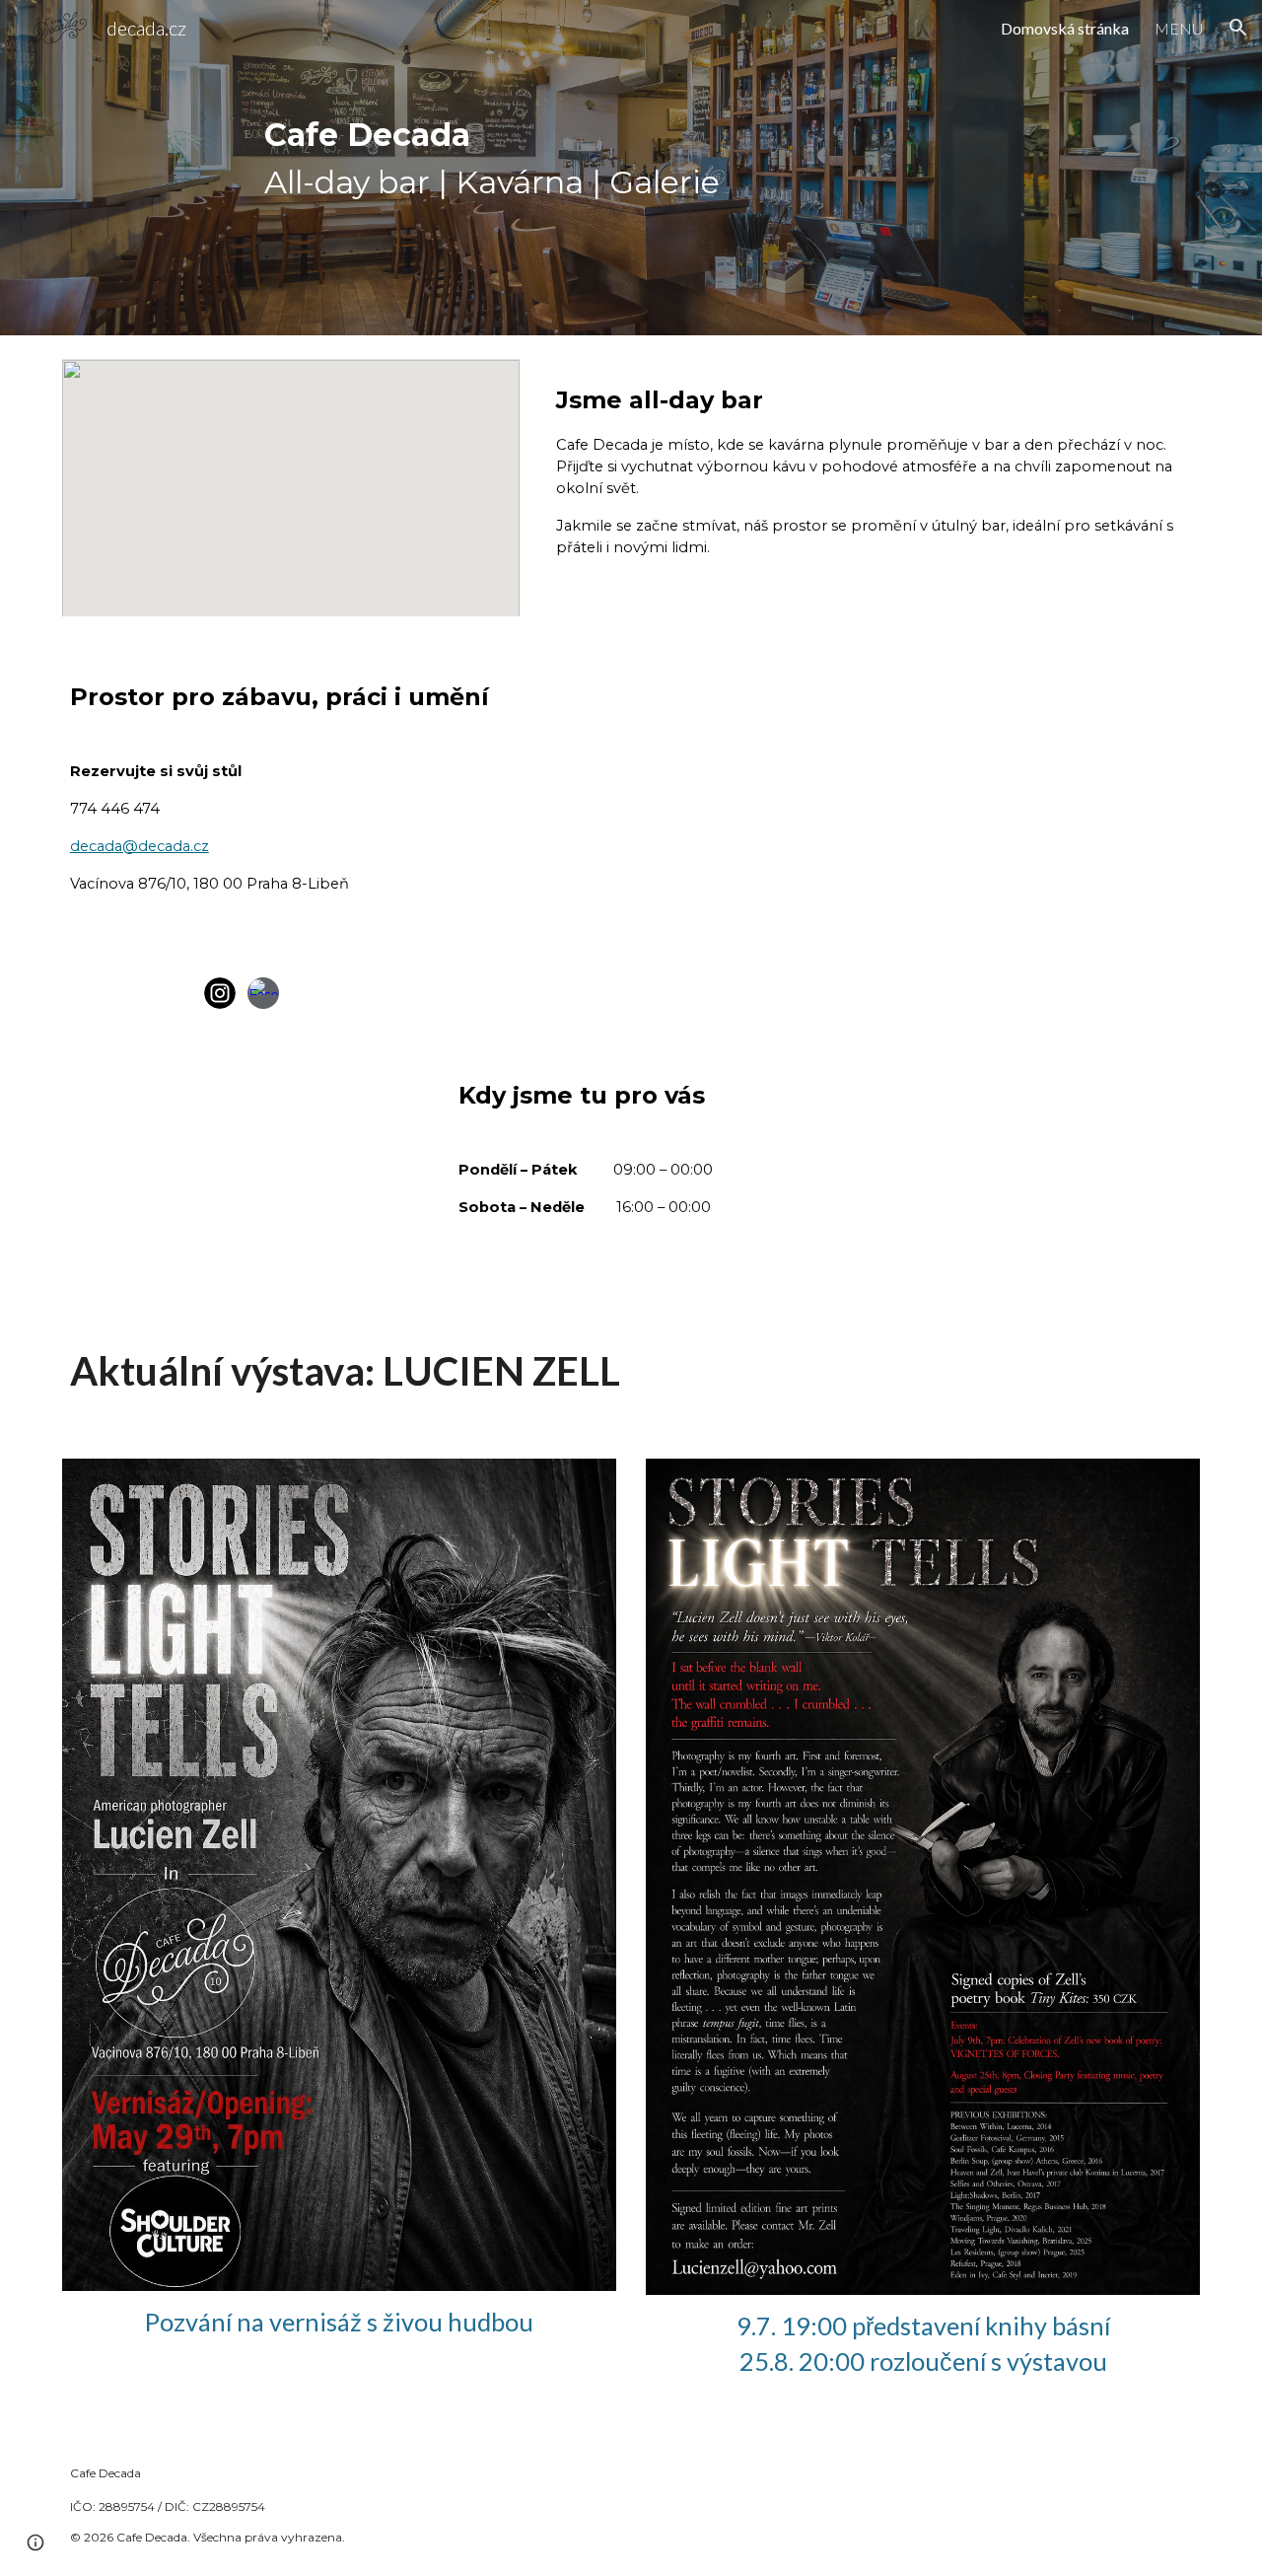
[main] (631, 168)
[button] (1238, 28)
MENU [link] (1179, 28)
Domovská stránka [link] (1065, 28)
